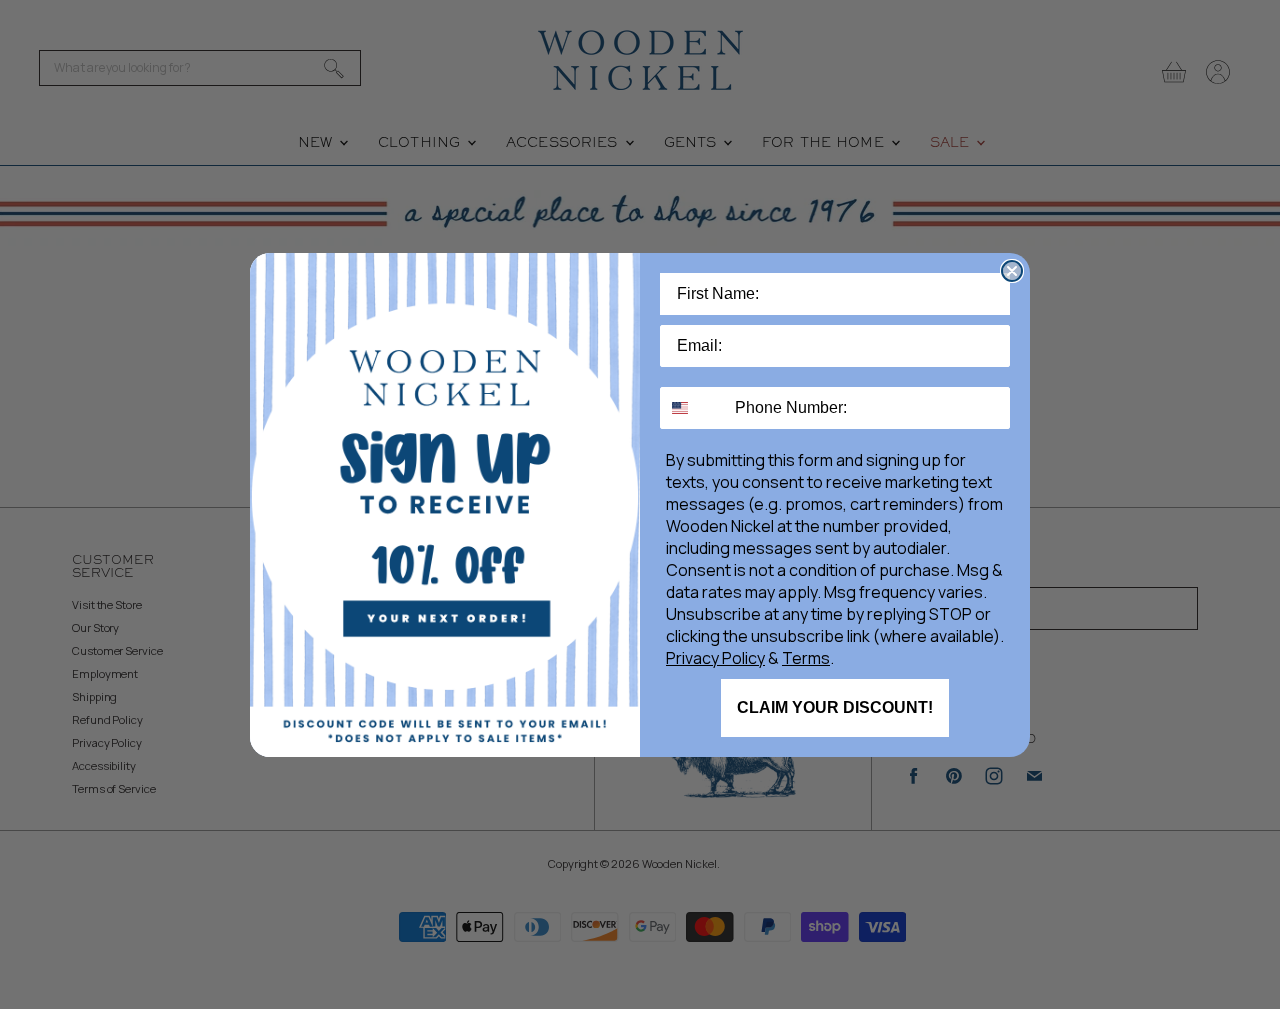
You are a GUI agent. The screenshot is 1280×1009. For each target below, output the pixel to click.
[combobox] (693, 408)
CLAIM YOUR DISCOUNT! (835, 707)
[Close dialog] (1012, 271)
